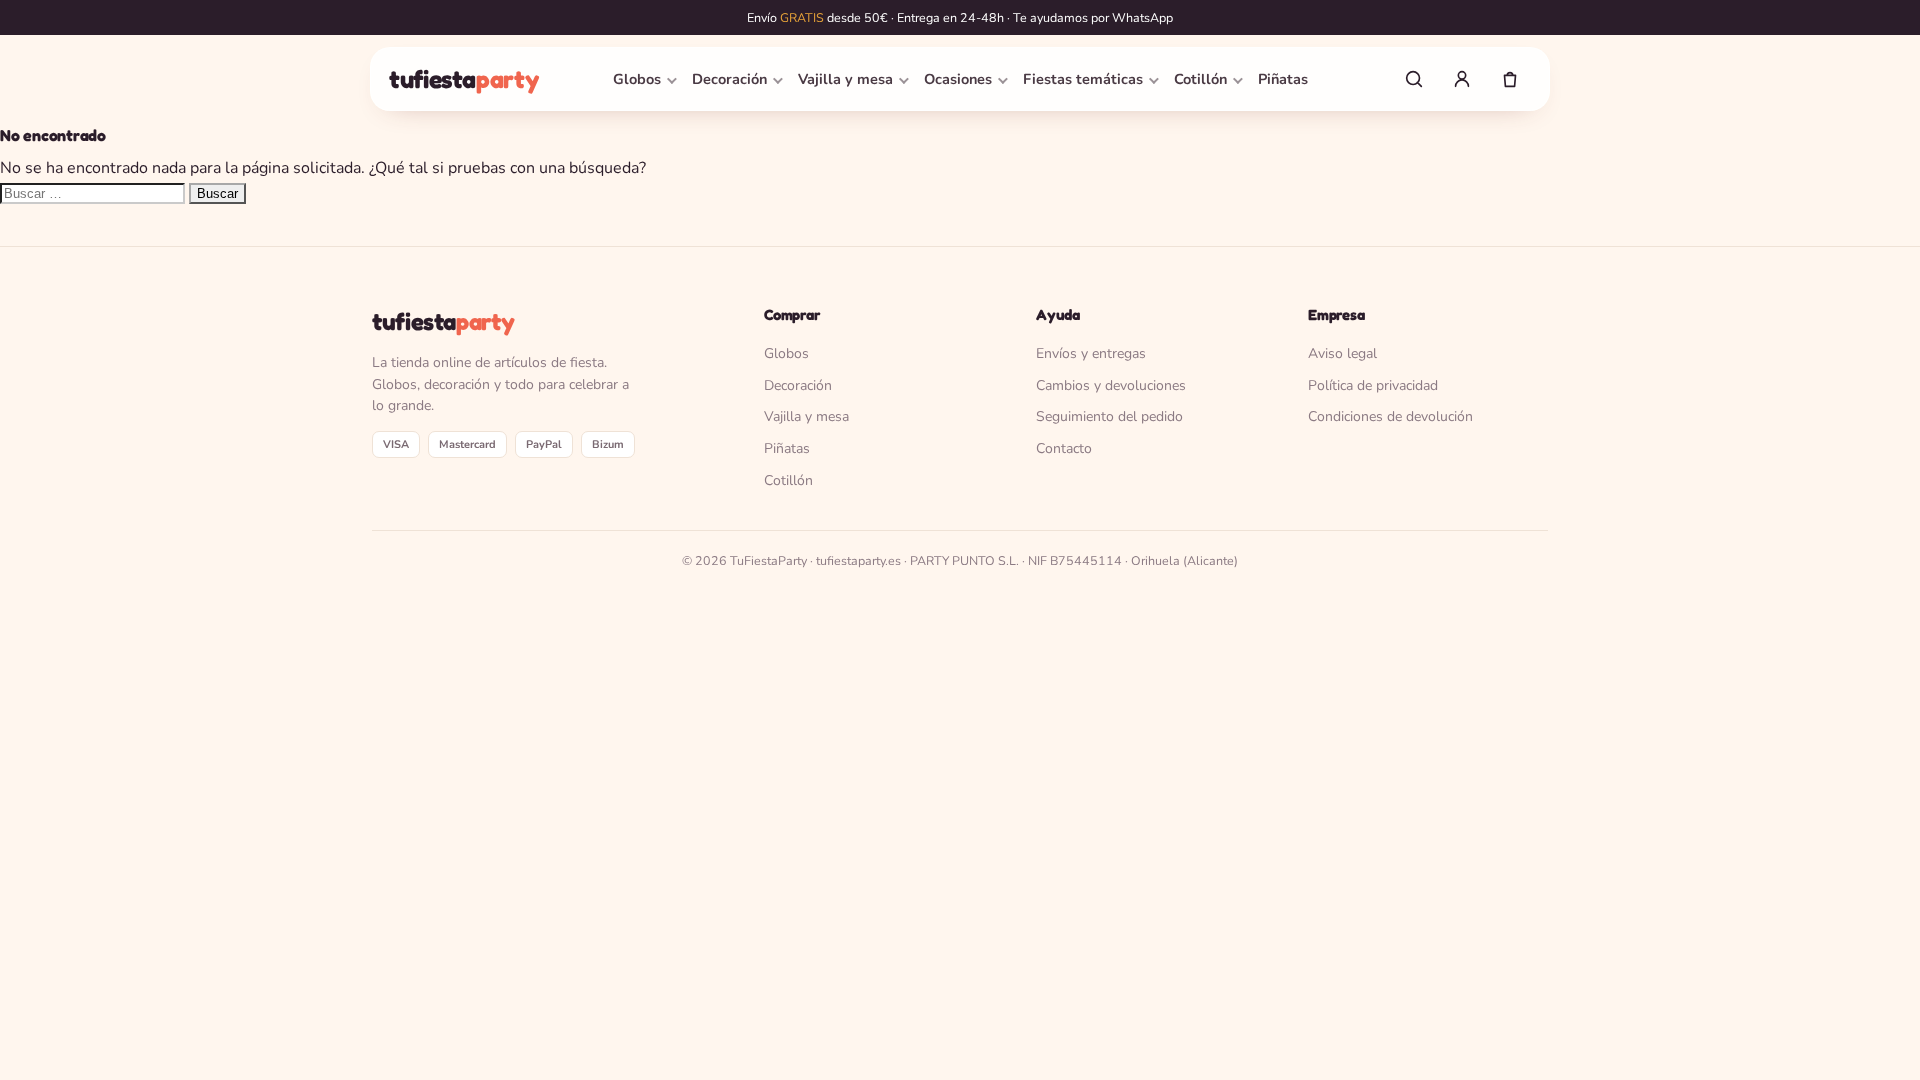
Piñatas (1283, 79)
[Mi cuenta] (1462, 79)
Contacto (1064, 448)
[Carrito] (1510, 79)
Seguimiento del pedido (1109, 416)
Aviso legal (1342, 353)
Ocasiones (958, 79)
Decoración (729, 79)
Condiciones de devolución (1390, 416)
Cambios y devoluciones (1111, 385)
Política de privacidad (1373, 385)
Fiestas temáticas (1083, 79)
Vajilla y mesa (845, 79)
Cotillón (1200, 79)
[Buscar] (1414, 79)
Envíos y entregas (1091, 353)
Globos (637, 79)
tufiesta (463, 79)
